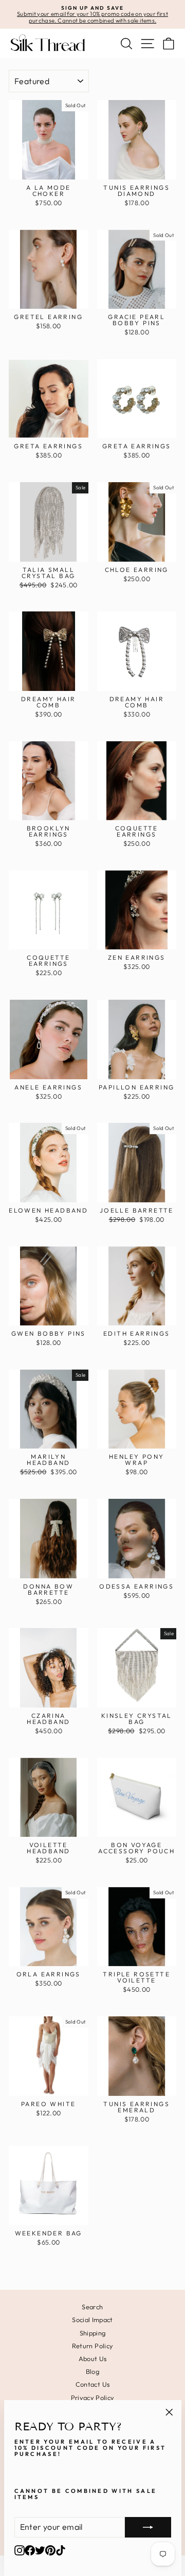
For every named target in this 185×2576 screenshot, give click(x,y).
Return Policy (93, 2346)
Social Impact (92, 2320)
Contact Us (92, 2384)
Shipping (93, 2333)
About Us (93, 2359)
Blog (92, 2371)
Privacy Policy (93, 2397)
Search (92, 2307)
